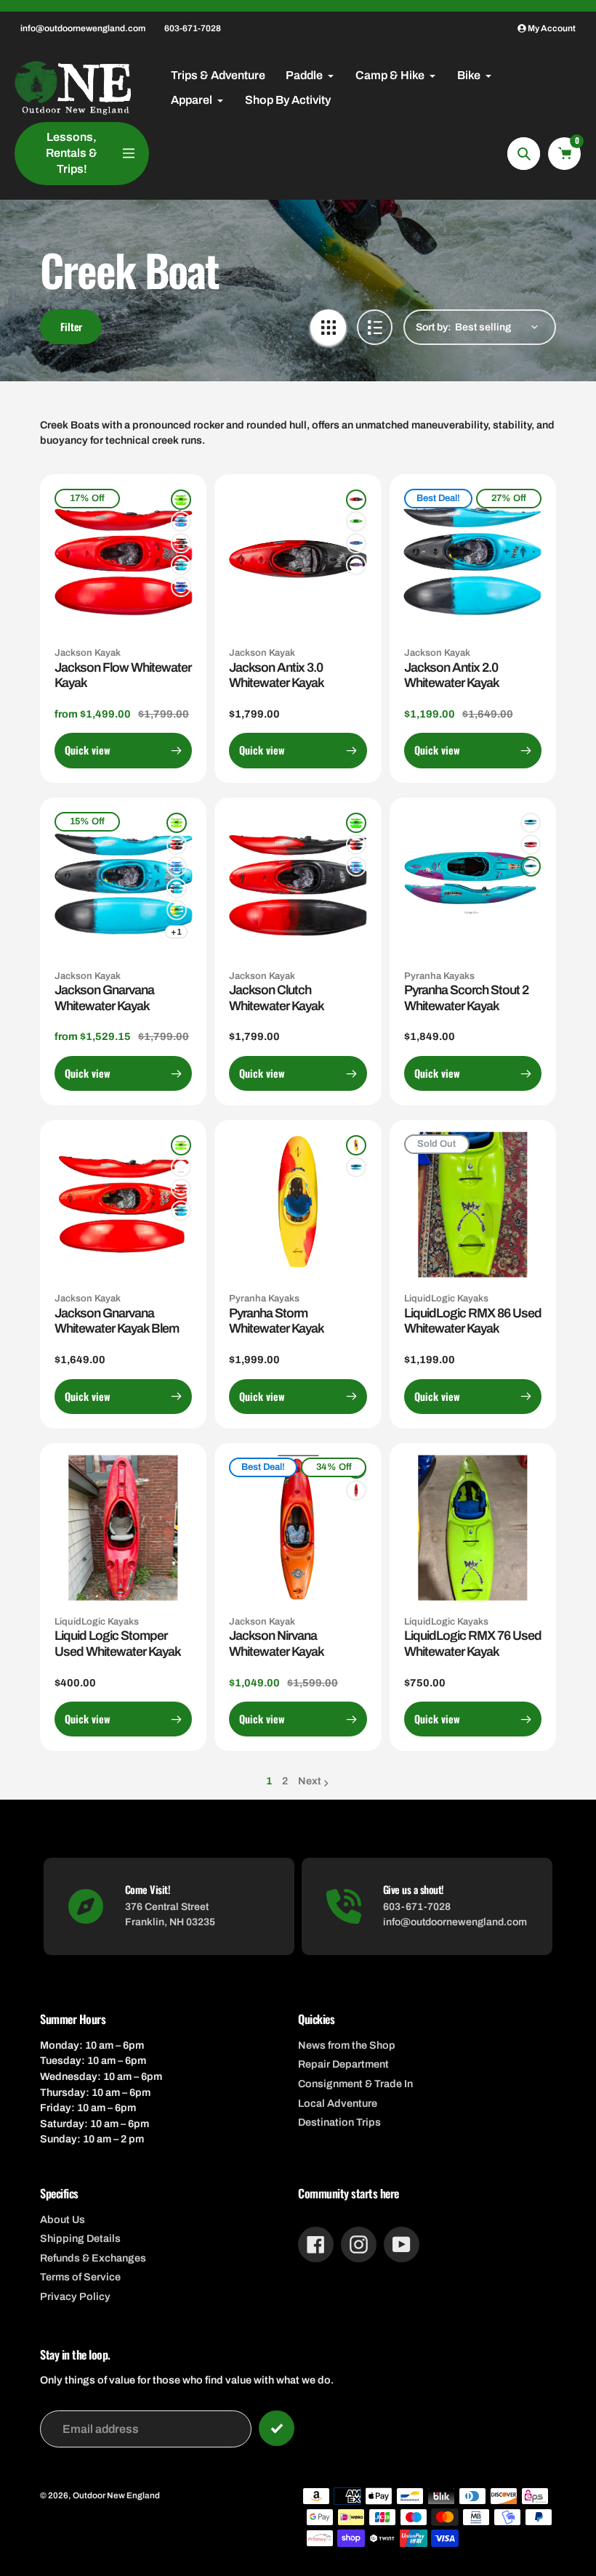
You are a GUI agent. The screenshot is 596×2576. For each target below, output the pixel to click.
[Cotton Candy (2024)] (181, 587)
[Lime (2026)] (181, 500)
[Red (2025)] (181, 1189)
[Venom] (181, 1167)
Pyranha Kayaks (439, 976)
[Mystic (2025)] (181, 565)
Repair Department (343, 2064)
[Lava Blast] (356, 1145)
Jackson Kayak (88, 653)
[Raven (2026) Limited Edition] (356, 565)
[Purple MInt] (531, 866)
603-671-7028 (193, 28)
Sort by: (434, 327)
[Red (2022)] (356, 1490)
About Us (63, 2219)
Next (310, 1781)
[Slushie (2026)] (181, 521)
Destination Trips (339, 2122)
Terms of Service (80, 2277)
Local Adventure (338, 2103)
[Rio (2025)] (177, 910)
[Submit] (277, 2428)
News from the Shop (347, 2045)
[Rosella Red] (531, 845)
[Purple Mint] (356, 1167)
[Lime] (181, 1145)
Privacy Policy (75, 2296)
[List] (375, 327)
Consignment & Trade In (355, 2084)
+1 (176, 932)
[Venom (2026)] (181, 543)
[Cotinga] (531, 823)
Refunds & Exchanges (93, 2258)
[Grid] (328, 327)
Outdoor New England (116, 2495)
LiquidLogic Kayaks (446, 1299)
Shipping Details (80, 2238)
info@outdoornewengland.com (83, 28)
